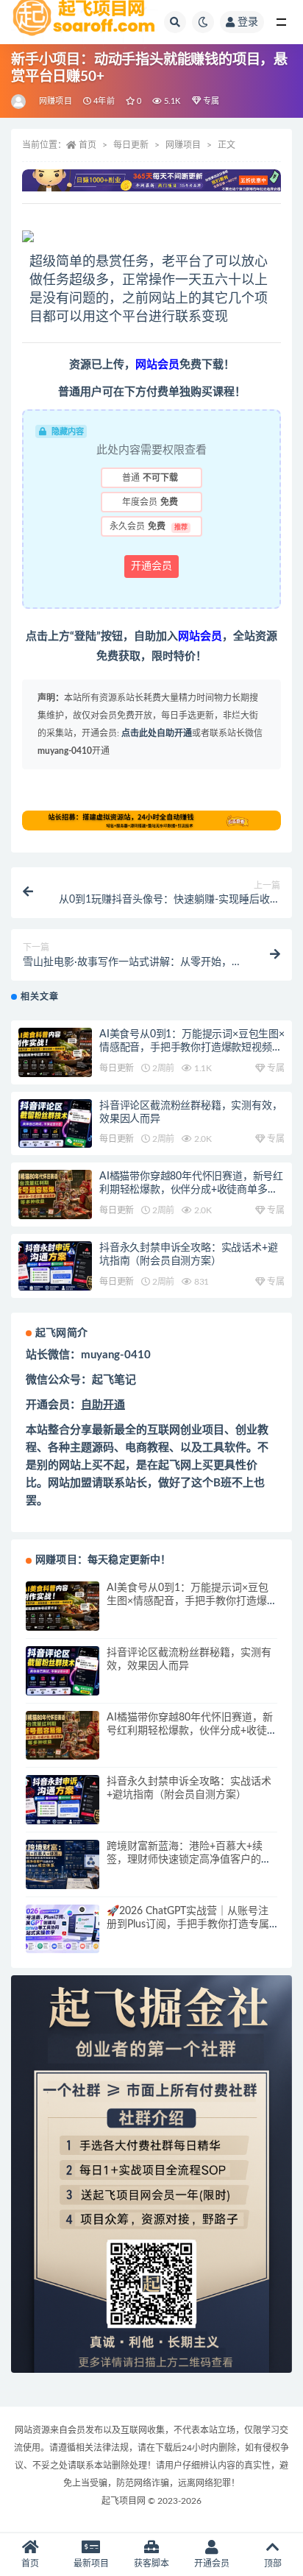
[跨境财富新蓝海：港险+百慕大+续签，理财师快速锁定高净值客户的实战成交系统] (63, 1864)
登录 (248, 22)
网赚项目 (56, 101)
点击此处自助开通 (157, 733)
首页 (88, 145)
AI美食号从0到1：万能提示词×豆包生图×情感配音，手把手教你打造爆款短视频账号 (192, 1048)
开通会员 (151, 566)
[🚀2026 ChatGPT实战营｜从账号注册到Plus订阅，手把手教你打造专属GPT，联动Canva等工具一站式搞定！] (63, 1929)
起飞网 (175, 1465)
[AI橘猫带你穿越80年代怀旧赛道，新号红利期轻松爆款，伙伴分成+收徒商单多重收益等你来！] (55, 1195)
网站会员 (200, 636)
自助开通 (103, 1405)
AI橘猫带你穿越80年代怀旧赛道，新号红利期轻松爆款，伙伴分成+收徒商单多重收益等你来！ (191, 1190)
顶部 (273, 2563)
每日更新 (131, 145)
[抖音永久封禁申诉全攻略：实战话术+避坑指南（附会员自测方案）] (55, 1266)
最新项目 (91, 2563)
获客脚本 (151, 2563)
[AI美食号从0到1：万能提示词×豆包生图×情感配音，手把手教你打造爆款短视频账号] (55, 1052)
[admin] (19, 102)
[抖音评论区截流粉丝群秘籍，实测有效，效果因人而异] (55, 1124)
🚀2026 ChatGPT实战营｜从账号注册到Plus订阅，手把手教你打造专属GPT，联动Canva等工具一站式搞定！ (192, 1924)
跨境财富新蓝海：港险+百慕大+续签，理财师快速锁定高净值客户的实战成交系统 (189, 1860)
